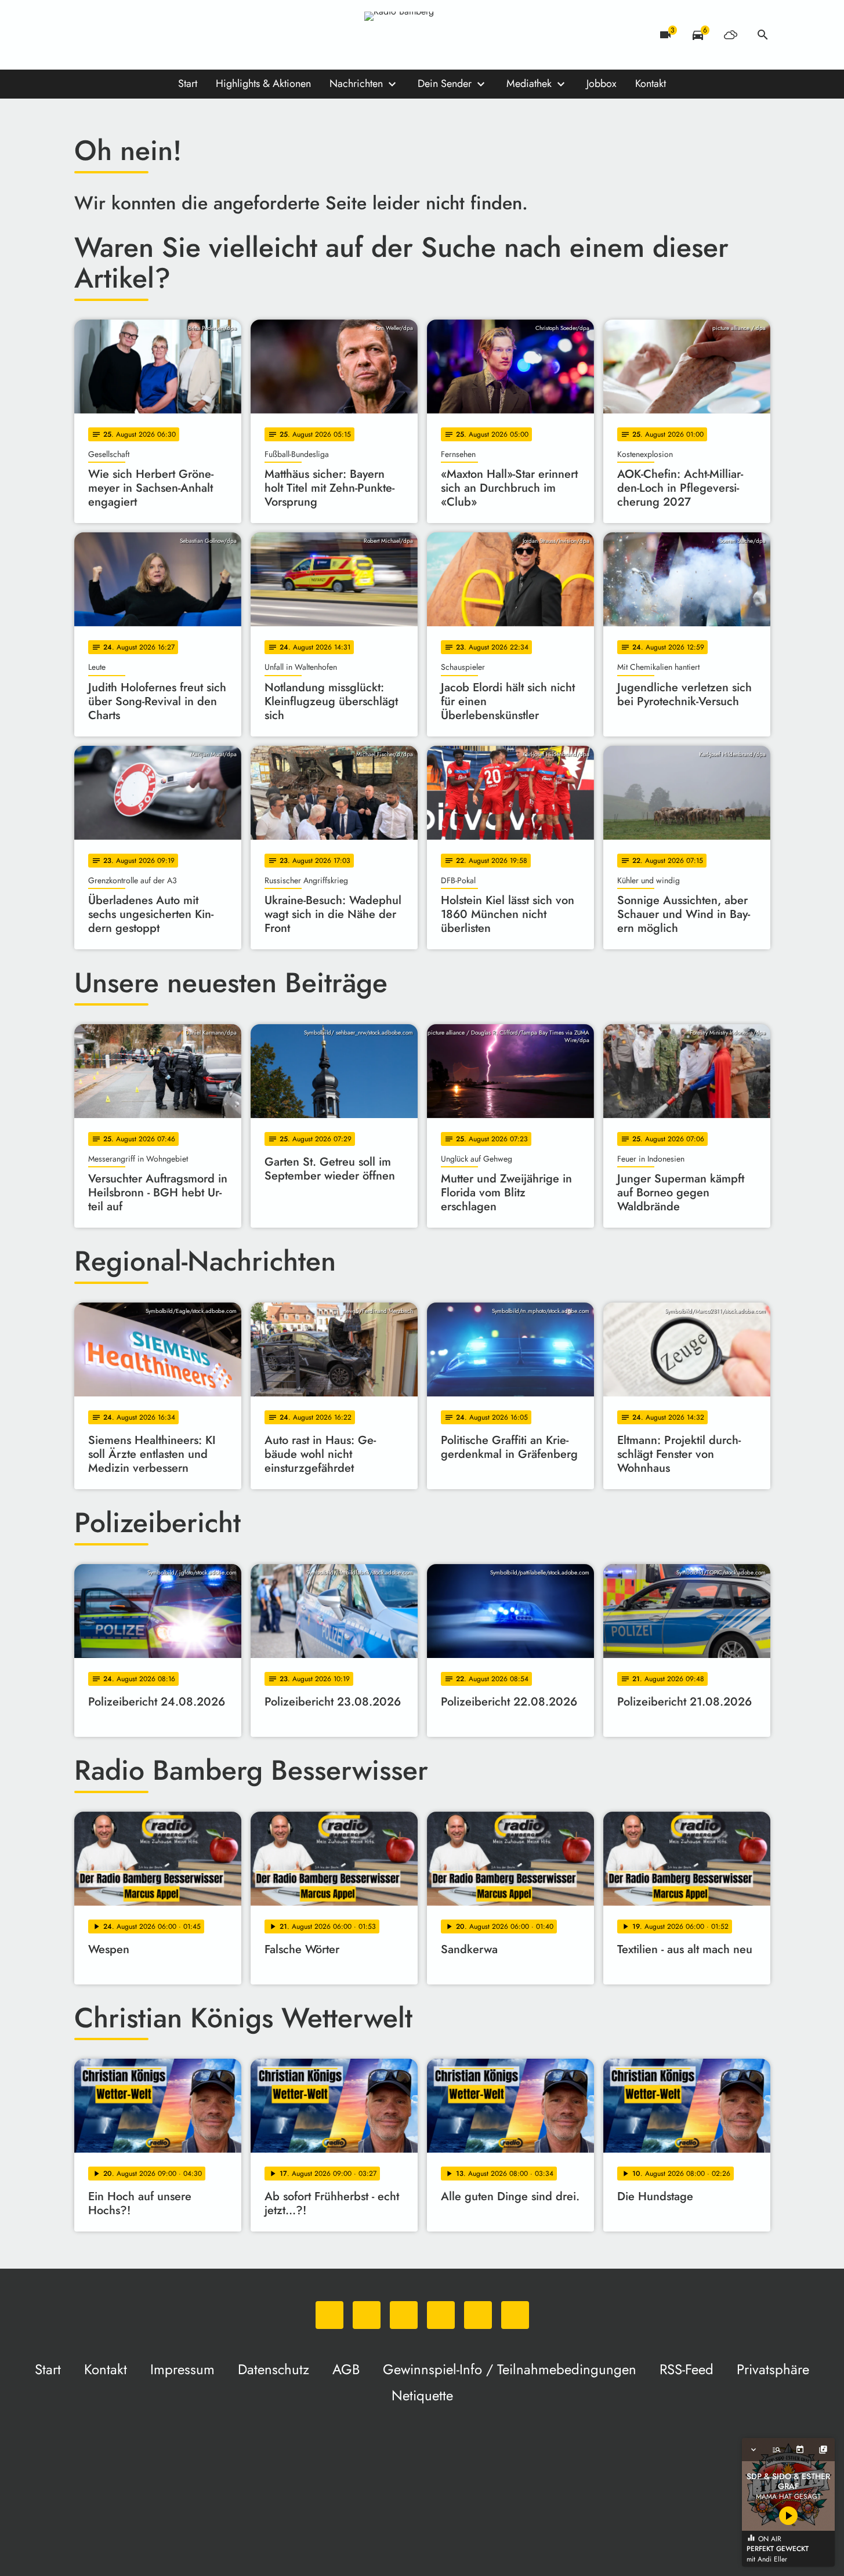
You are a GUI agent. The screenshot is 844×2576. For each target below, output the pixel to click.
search (763, 35)
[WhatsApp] (86, 35)
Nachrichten (356, 84)
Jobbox (602, 84)
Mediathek (529, 84)
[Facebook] (109, 35)
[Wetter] (730, 35)
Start (188, 84)
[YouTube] (155, 35)
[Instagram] (132, 35)
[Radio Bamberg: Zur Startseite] (422, 35)
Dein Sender (445, 84)
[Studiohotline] (202, 35)
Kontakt (651, 84)
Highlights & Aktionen (263, 84)
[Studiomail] (179, 35)
